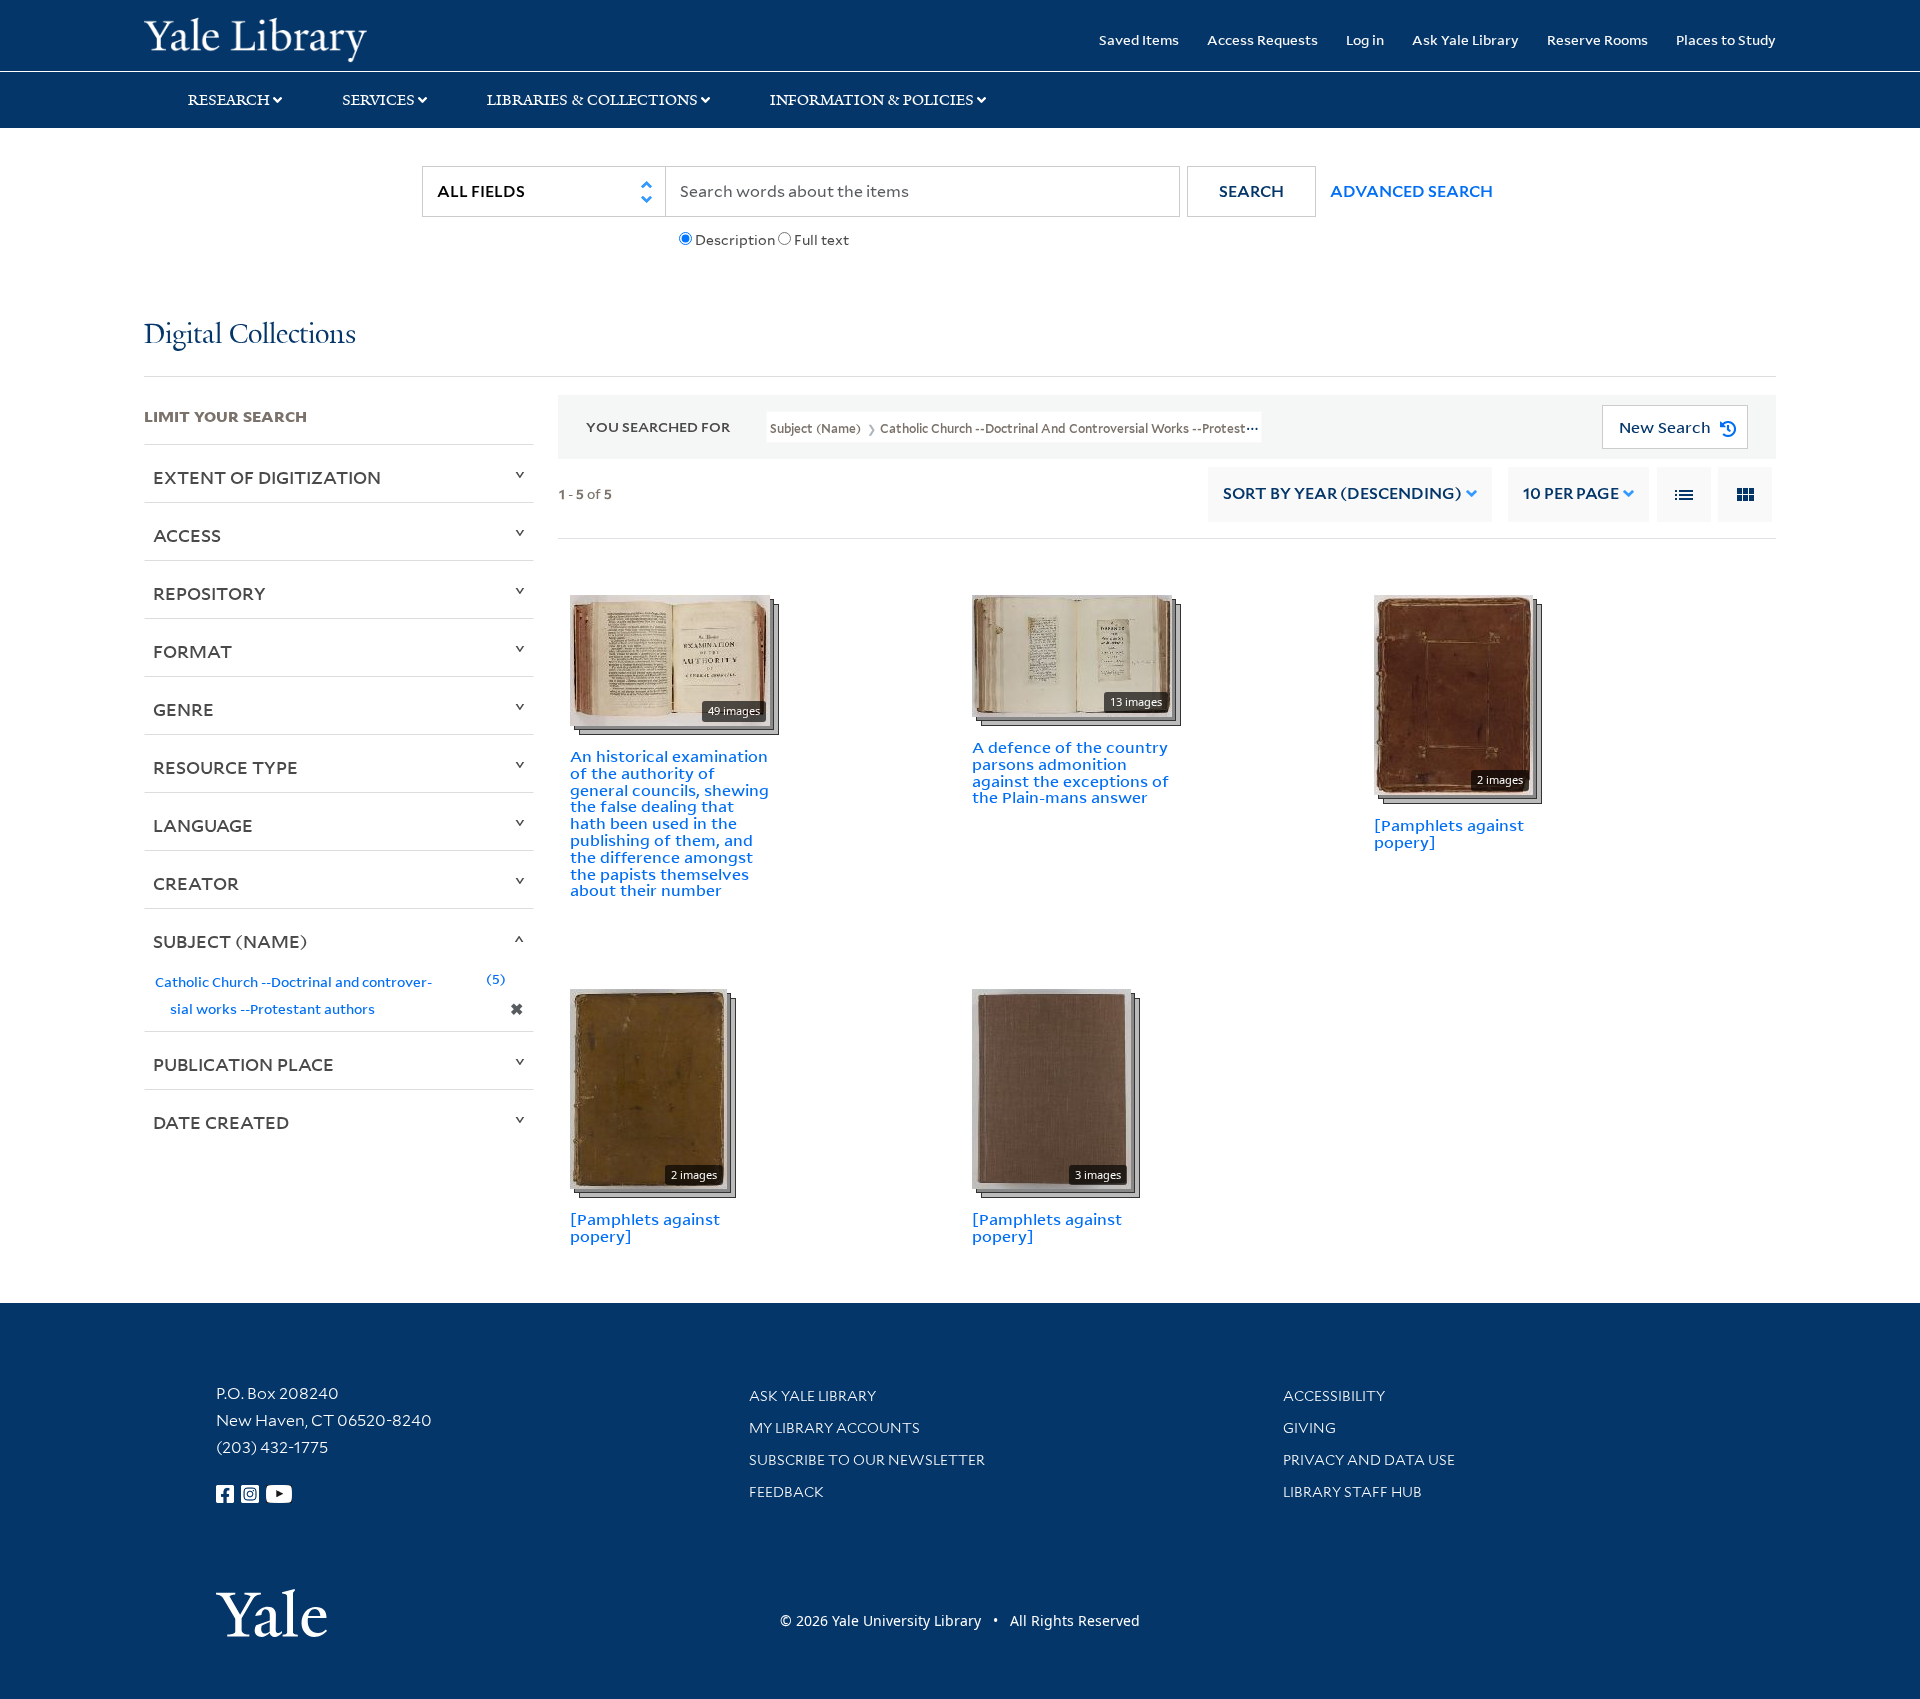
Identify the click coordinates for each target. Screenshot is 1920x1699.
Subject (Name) (230, 941)
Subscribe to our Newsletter (867, 1460)
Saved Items (1139, 39)
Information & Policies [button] (872, 100)
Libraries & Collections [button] (592, 100)
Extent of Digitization (267, 477)
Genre (183, 709)
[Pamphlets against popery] (1449, 833)
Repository (209, 593)
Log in (1365, 39)
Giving (1309, 1428)
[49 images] (670, 659)
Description (735, 240)
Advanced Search (1411, 191)
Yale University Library (266, 38)
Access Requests (1262, 39)
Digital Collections (250, 335)
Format (192, 651)
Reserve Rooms (1597, 39)
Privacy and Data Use (1369, 1460)
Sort (1342, 493)
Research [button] (229, 100)
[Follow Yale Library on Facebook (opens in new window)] (225, 1494)
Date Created (221, 1122)
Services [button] (378, 100)
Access (187, 535)
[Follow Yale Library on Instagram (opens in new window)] (250, 1494)
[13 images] (1072, 654)
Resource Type (225, 767)
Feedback (786, 1492)
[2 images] (1453, 693)
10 (1571, 493)
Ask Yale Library (1465, 39)
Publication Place (243, 1064)
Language (203, 825)
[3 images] (1051, 1087)
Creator (196, 883)
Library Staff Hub (1352, 1492)
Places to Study (1726, 39)
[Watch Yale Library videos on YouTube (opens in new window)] (279, 1494)
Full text (821, 240)
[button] (1251, 191)
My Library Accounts (834, 1428)
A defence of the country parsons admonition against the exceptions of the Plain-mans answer (1070, 772)
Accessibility (1334, 1396)
